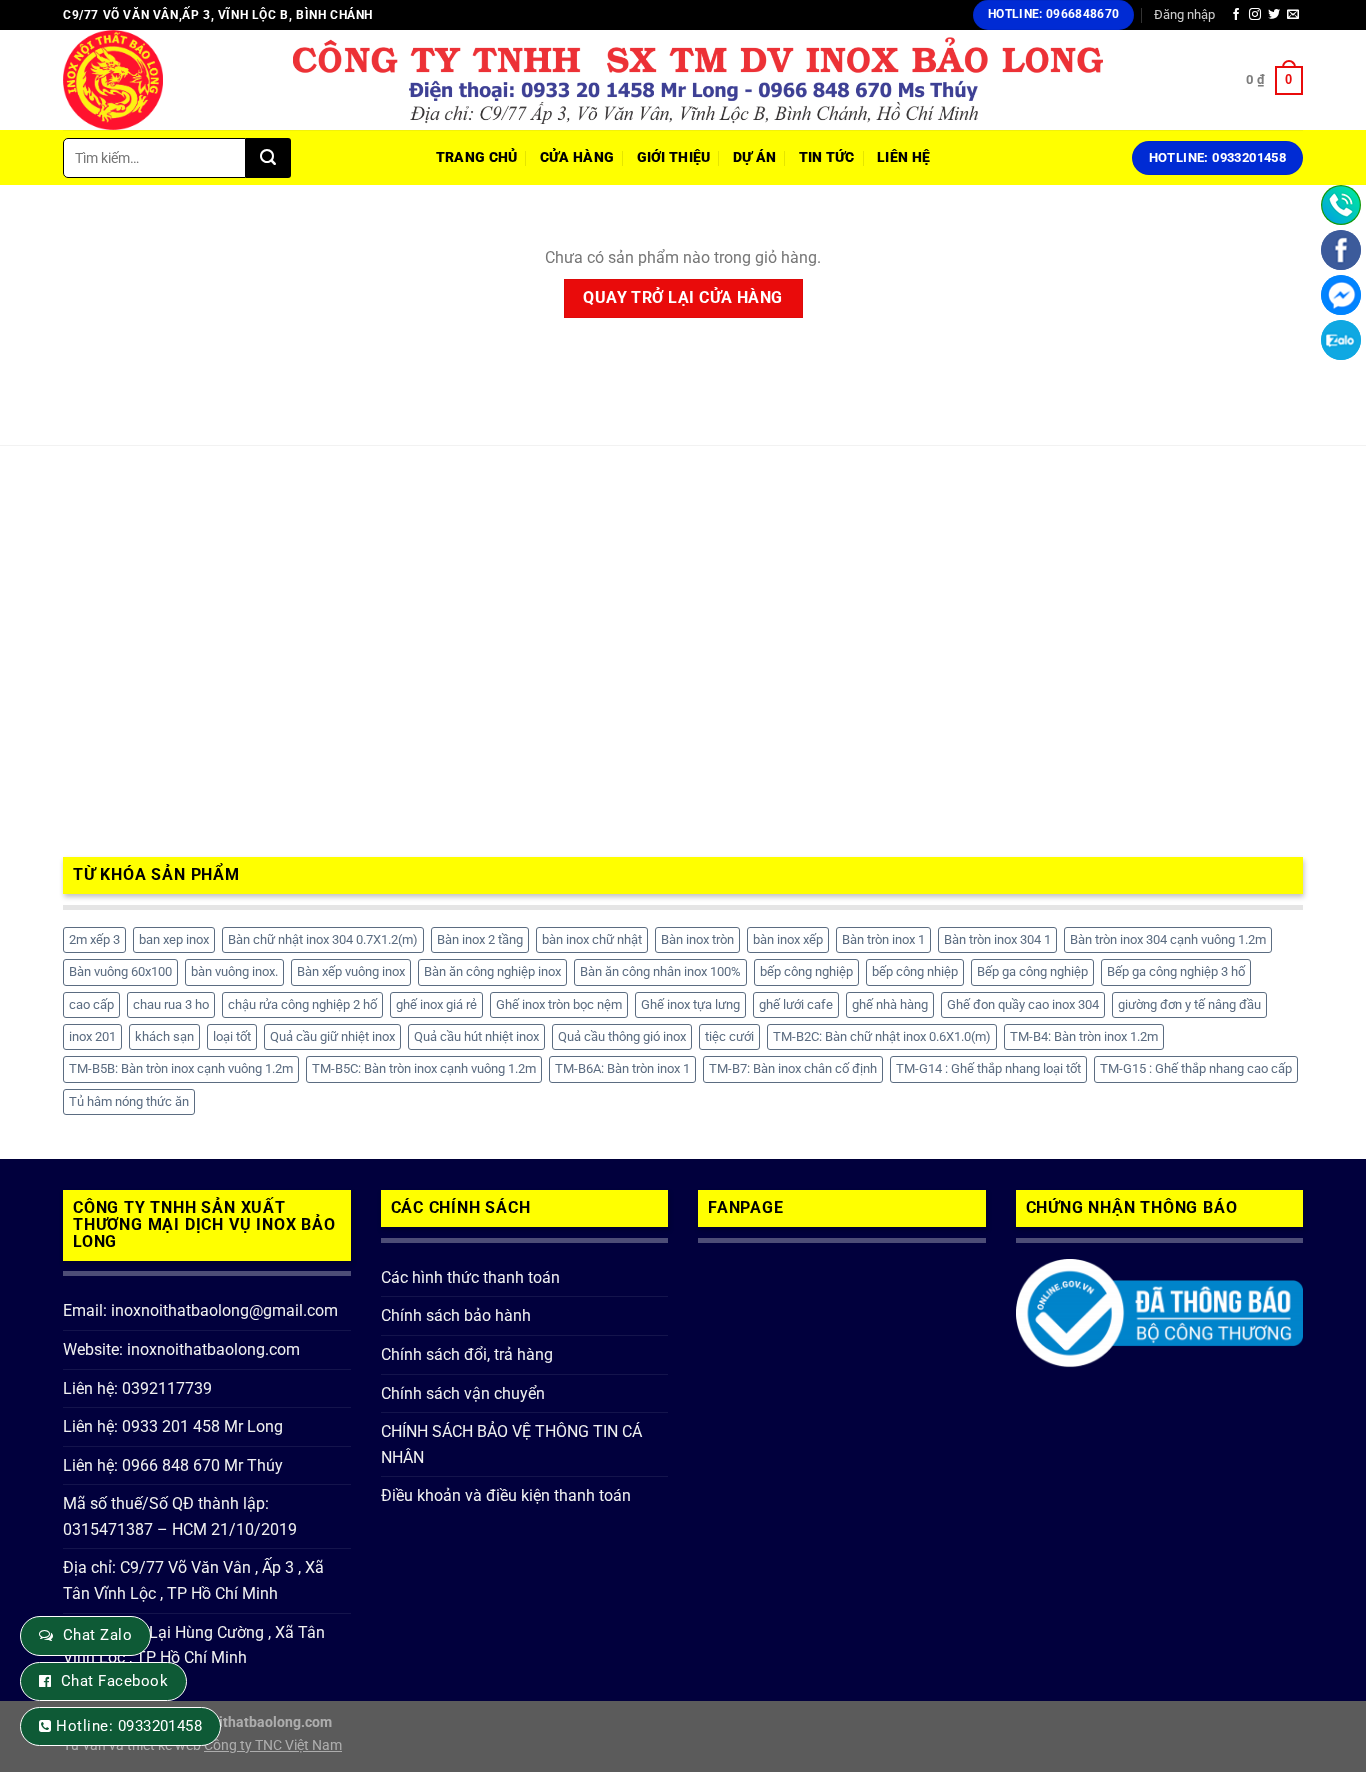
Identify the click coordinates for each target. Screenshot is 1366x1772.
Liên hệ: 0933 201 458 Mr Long (173, 1426)
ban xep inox (174, 939)
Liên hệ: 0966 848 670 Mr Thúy (173, 1465)
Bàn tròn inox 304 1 (997, 939)
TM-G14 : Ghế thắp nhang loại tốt (988, 1068)
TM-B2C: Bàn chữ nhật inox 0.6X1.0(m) (882, 1036)
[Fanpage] (1341, 250)
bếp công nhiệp (915, 971)
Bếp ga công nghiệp (1032, 971)
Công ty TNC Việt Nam (273, 1745)
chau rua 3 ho (171, 1004)
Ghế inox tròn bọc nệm (559, 1004)
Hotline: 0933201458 (129, 1726)
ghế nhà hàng (890, 1004)
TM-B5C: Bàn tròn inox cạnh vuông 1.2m (424, 1068)
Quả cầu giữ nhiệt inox (332, 1036)
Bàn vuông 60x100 (120, 971)
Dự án (754, 157)
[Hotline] (1341, 205)
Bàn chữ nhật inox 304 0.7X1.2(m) (323, 939)
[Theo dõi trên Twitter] (1274, 15)
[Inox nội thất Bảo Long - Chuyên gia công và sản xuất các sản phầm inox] (163, 80)
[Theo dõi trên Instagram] (1255, 15)
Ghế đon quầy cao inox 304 (1023, 1004)
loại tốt (232, 1036)
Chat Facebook (114, 1681)
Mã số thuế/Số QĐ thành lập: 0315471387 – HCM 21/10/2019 (180, 1516)
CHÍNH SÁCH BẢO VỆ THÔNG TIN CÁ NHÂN (511, 1444)
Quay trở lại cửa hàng (683, 298)
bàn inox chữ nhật (592, 939)
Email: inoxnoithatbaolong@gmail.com (200, 1310)
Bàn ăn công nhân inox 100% (660, 971)
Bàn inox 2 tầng (480, 939)
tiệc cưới (729, 1036)
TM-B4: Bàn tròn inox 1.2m (1084, 1036)
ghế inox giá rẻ (436, 1004)
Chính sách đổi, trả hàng (467, 1354)
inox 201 (92, 1036)
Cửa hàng (577, 157)
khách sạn (164, 1036)
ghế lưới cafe (796, 1004)
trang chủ (477, 157)
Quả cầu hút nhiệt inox (476, 1036)
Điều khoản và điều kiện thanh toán (506, 1495)
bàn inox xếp (788, 939)
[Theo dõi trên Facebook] (1236, 15)
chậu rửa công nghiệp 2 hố (302, 1004)
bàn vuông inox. (234, 971)
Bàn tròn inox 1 (883, 939)
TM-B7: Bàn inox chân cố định (793, 1068)
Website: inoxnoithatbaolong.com (181, 1349)
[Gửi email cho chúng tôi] (1293, 15)
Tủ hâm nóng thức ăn (129, 1101)
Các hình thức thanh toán (470, 1277)
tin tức (827, 157)
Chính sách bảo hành (456, 1315)
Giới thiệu (674, 157)
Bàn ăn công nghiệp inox (492, 971)
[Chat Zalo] (1341, 340)
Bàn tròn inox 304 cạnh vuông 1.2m (1168, 939)
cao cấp (91, 1004)
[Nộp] (268, 158)
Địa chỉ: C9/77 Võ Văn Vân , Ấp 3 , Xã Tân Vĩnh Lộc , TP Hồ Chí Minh (193, 1580)
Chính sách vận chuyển (463, 1393)
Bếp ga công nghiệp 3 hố (1176, 971)
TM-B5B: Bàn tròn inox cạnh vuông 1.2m (181, 1068)
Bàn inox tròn (697, 939)
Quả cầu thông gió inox (622, 1036)
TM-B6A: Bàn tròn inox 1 (622, 1068)
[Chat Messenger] (1341, 295)
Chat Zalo (97, 1635)
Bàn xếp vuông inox (351, 971)
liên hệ (903, 157)
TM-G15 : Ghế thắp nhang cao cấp (1196, 1068)
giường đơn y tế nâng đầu (1189, 1004)
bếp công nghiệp (806, 971)
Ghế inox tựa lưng (690, 1004)
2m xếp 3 (94, 939)
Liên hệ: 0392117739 (137, 1388)
